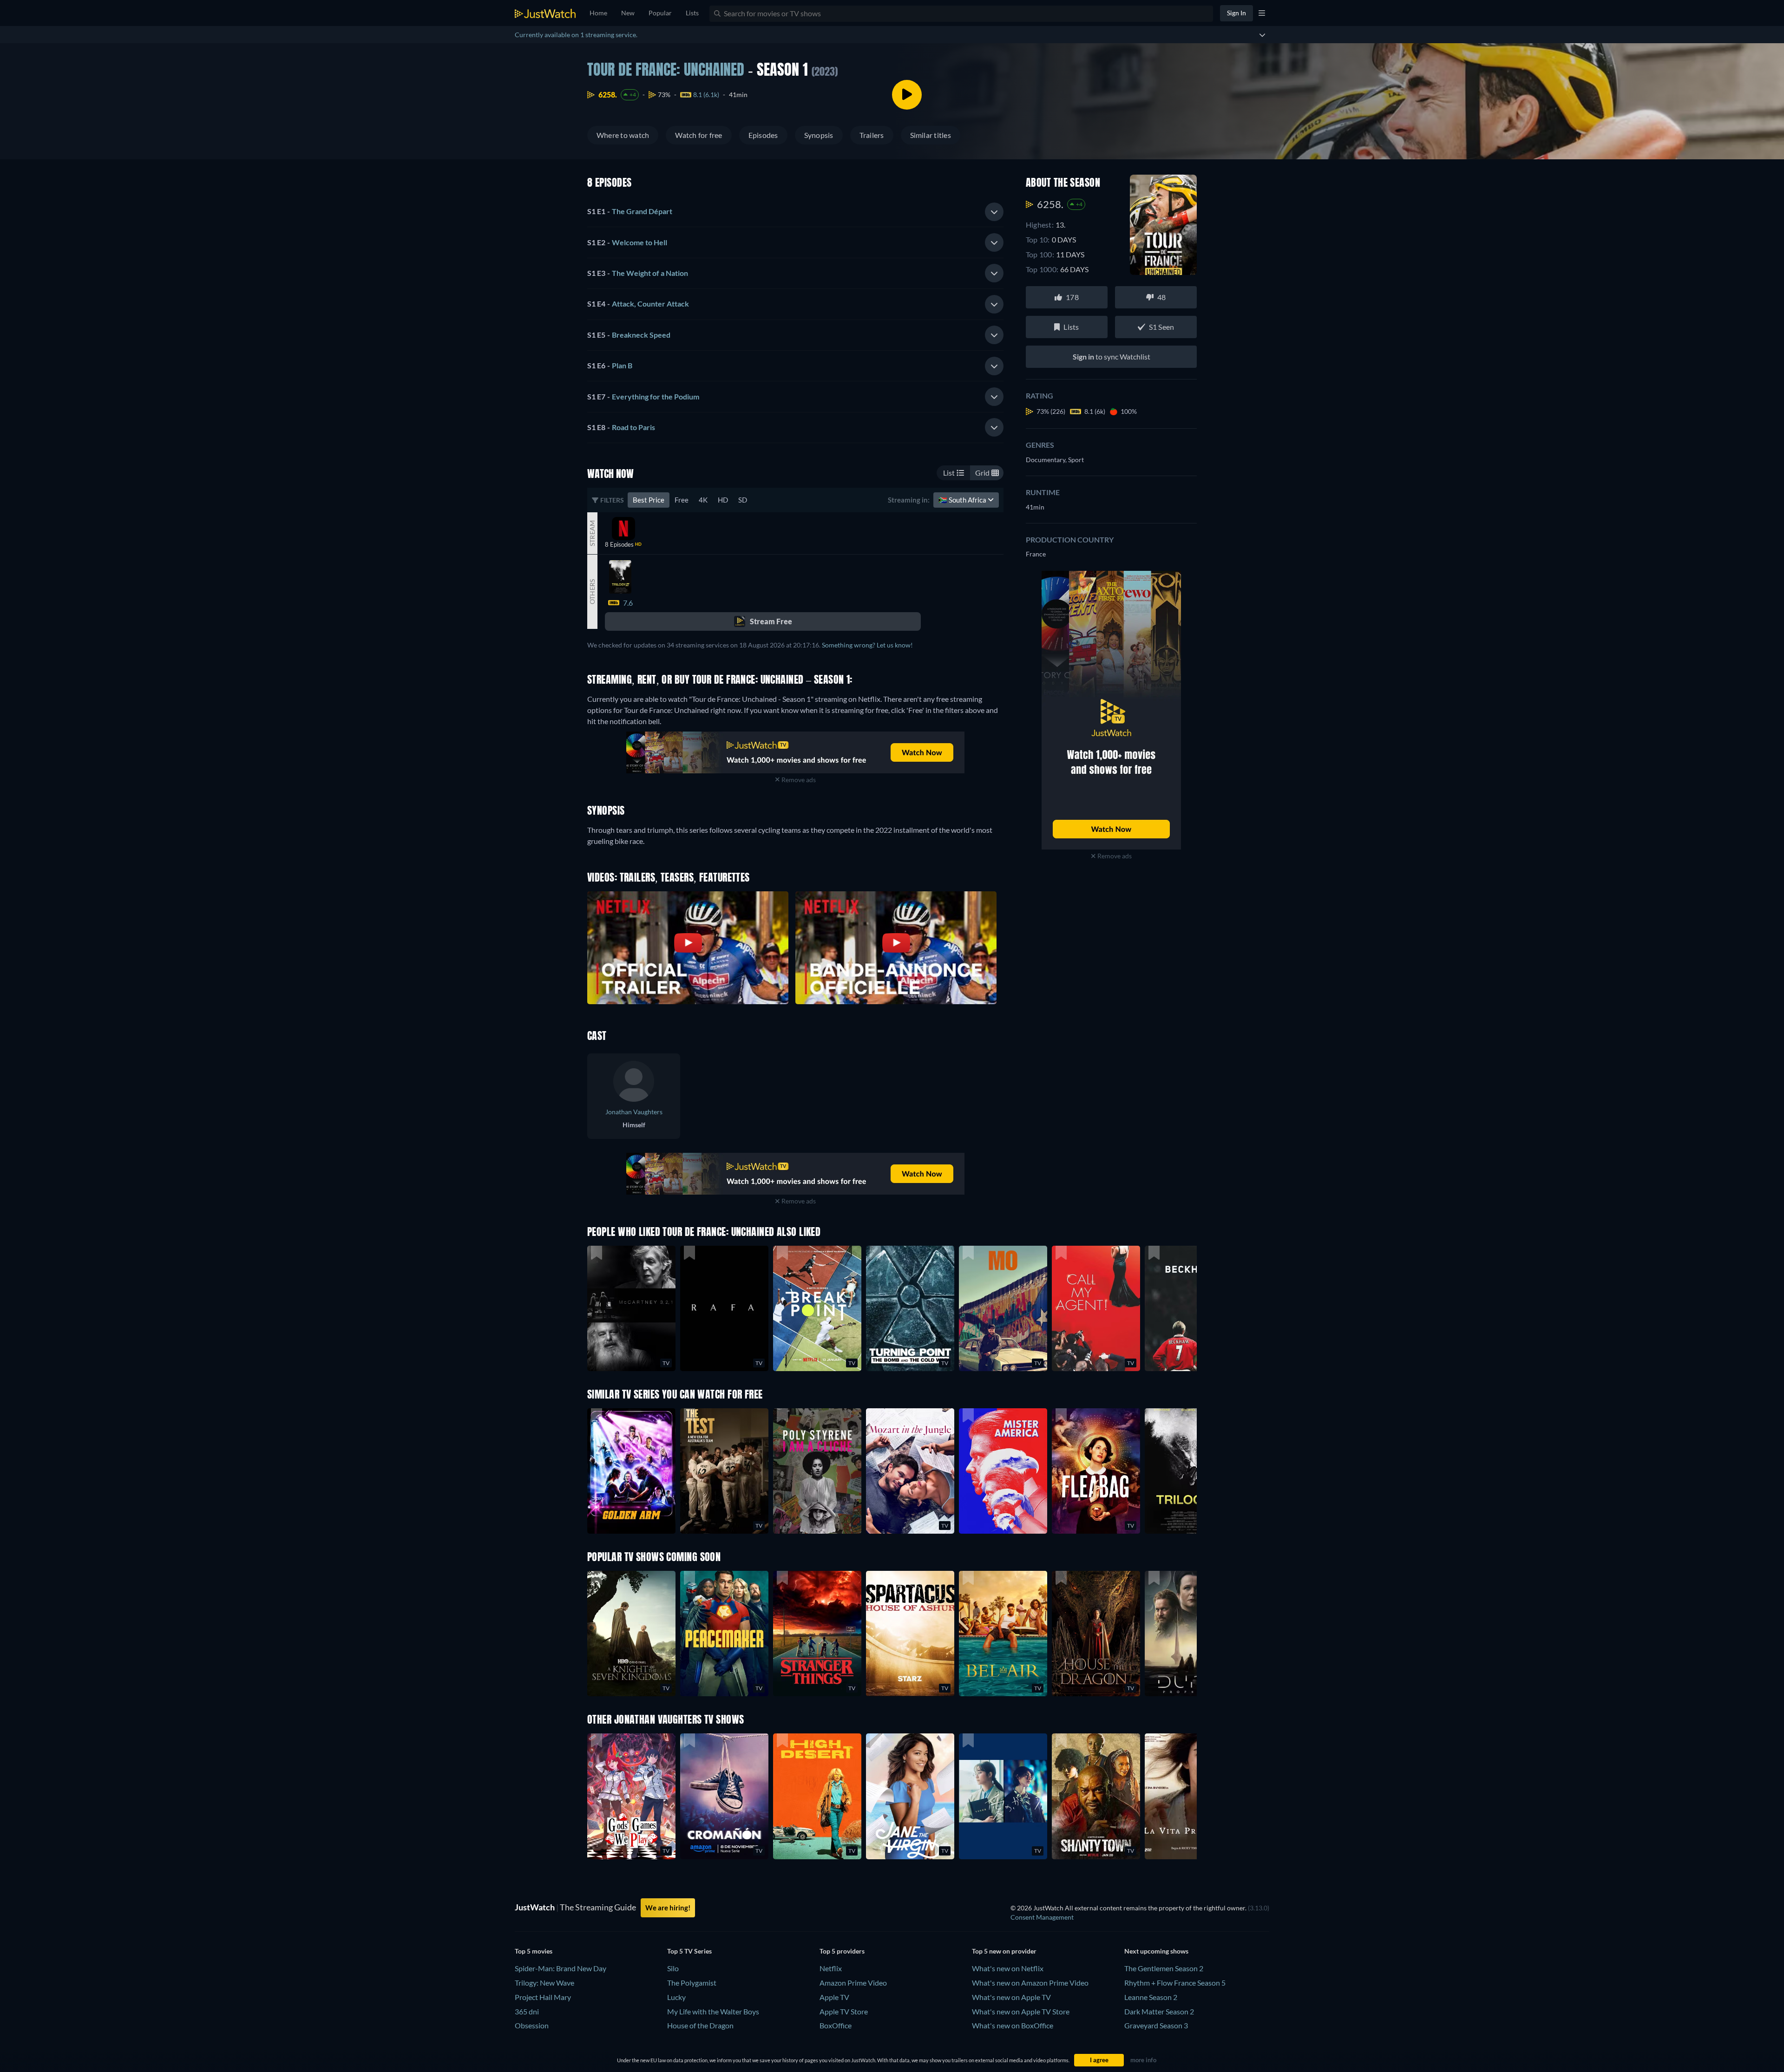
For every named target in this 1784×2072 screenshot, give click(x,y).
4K (703, 500)
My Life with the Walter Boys (713, 2011)
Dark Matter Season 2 (1159, 2011)
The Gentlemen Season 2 (1164, 1968)
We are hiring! (668, 1908)
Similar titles (931, 135)
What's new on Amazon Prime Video (1030, 1983)
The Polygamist (692, 1983)
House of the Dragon (700, 2025)
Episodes (763, 135)
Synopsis (819, 135)
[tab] (795, 212)
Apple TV (834, 1997)
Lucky (676, 1997)
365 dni (527, 2011)
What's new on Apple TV (1011, 1997)
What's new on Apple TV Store (1021, 2011)
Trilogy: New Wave (544, 1983)
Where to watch (623, 135)
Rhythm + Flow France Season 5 (1175, 1983)
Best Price (649, 500)
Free (682, 500)
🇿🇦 (963, 500)
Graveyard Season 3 (1156, 2025)
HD (723, 500)
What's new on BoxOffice (1013, 2025)
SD (743, 500)
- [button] (630, 211)
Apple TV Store (844, 2011)
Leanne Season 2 (1151, 1997)
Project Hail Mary (543, 1997)
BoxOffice (836, 2025)
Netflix (831, 1968)
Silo (673, 1968)
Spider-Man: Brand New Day (561, 1968)
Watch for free (699, 135)
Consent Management (1042, 1917)
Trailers (872, 135)
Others (592, 592)
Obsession (532, 2025)
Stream (592, 533)
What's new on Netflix (1008, 1968)
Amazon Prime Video (853, 1983)
